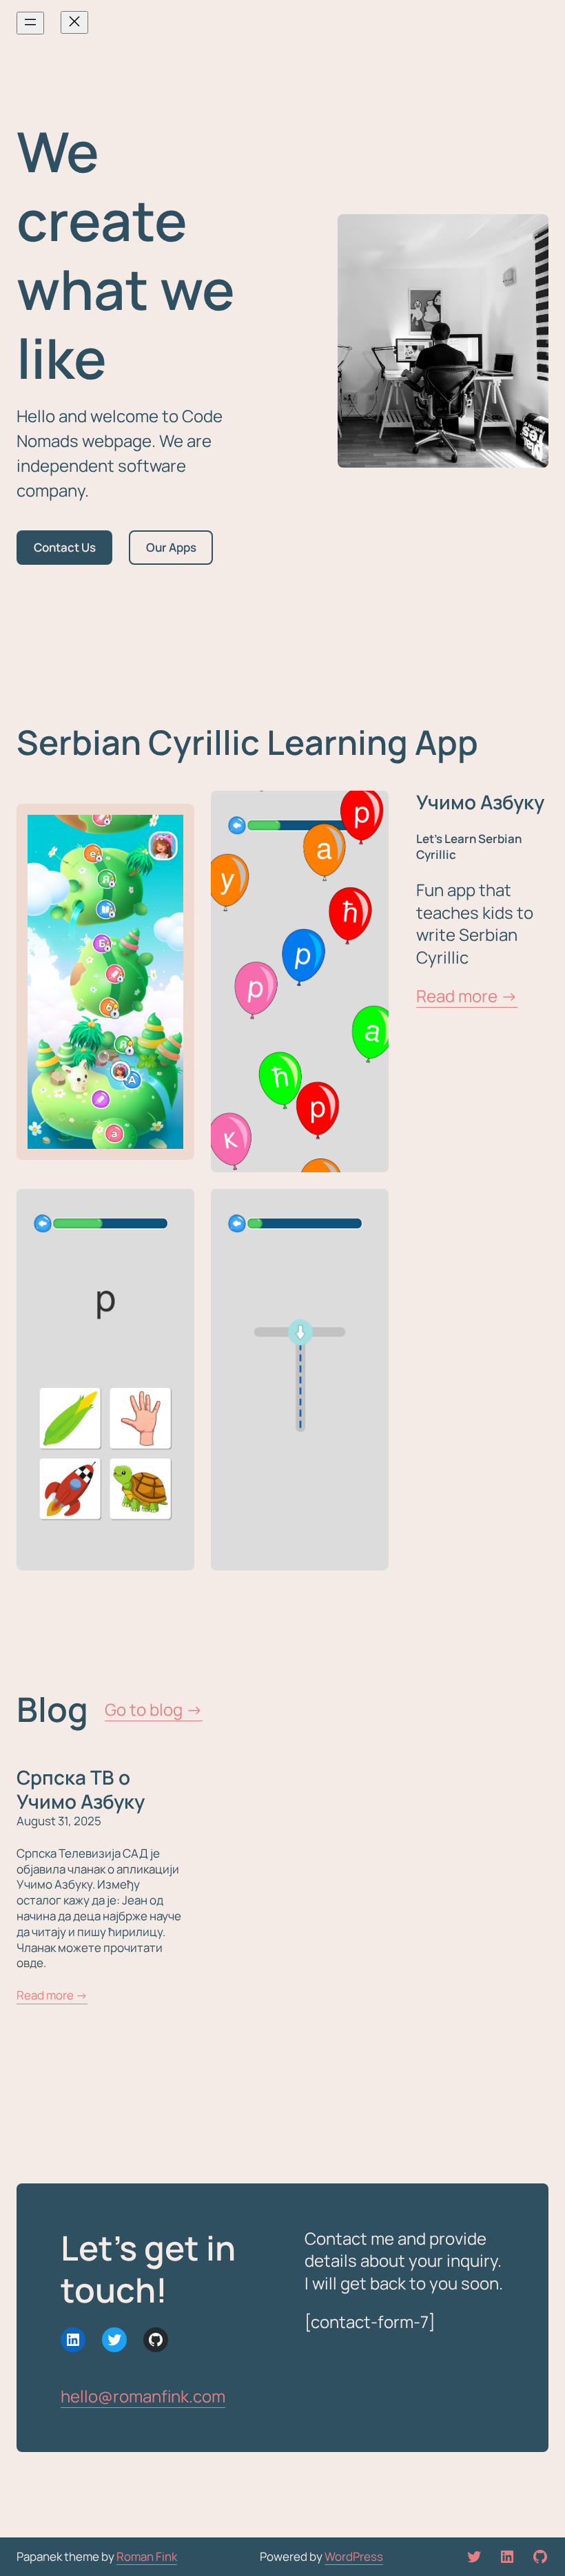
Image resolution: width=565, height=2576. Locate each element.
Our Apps (171, 547)
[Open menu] (30, 23)
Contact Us (65, 547)
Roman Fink (147, 2556)
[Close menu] (74, 22)
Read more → (467, 996)
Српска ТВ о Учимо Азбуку (81, 1790)
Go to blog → (154, 1709)
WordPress (354, 2556)
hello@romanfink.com (143, 2396)
